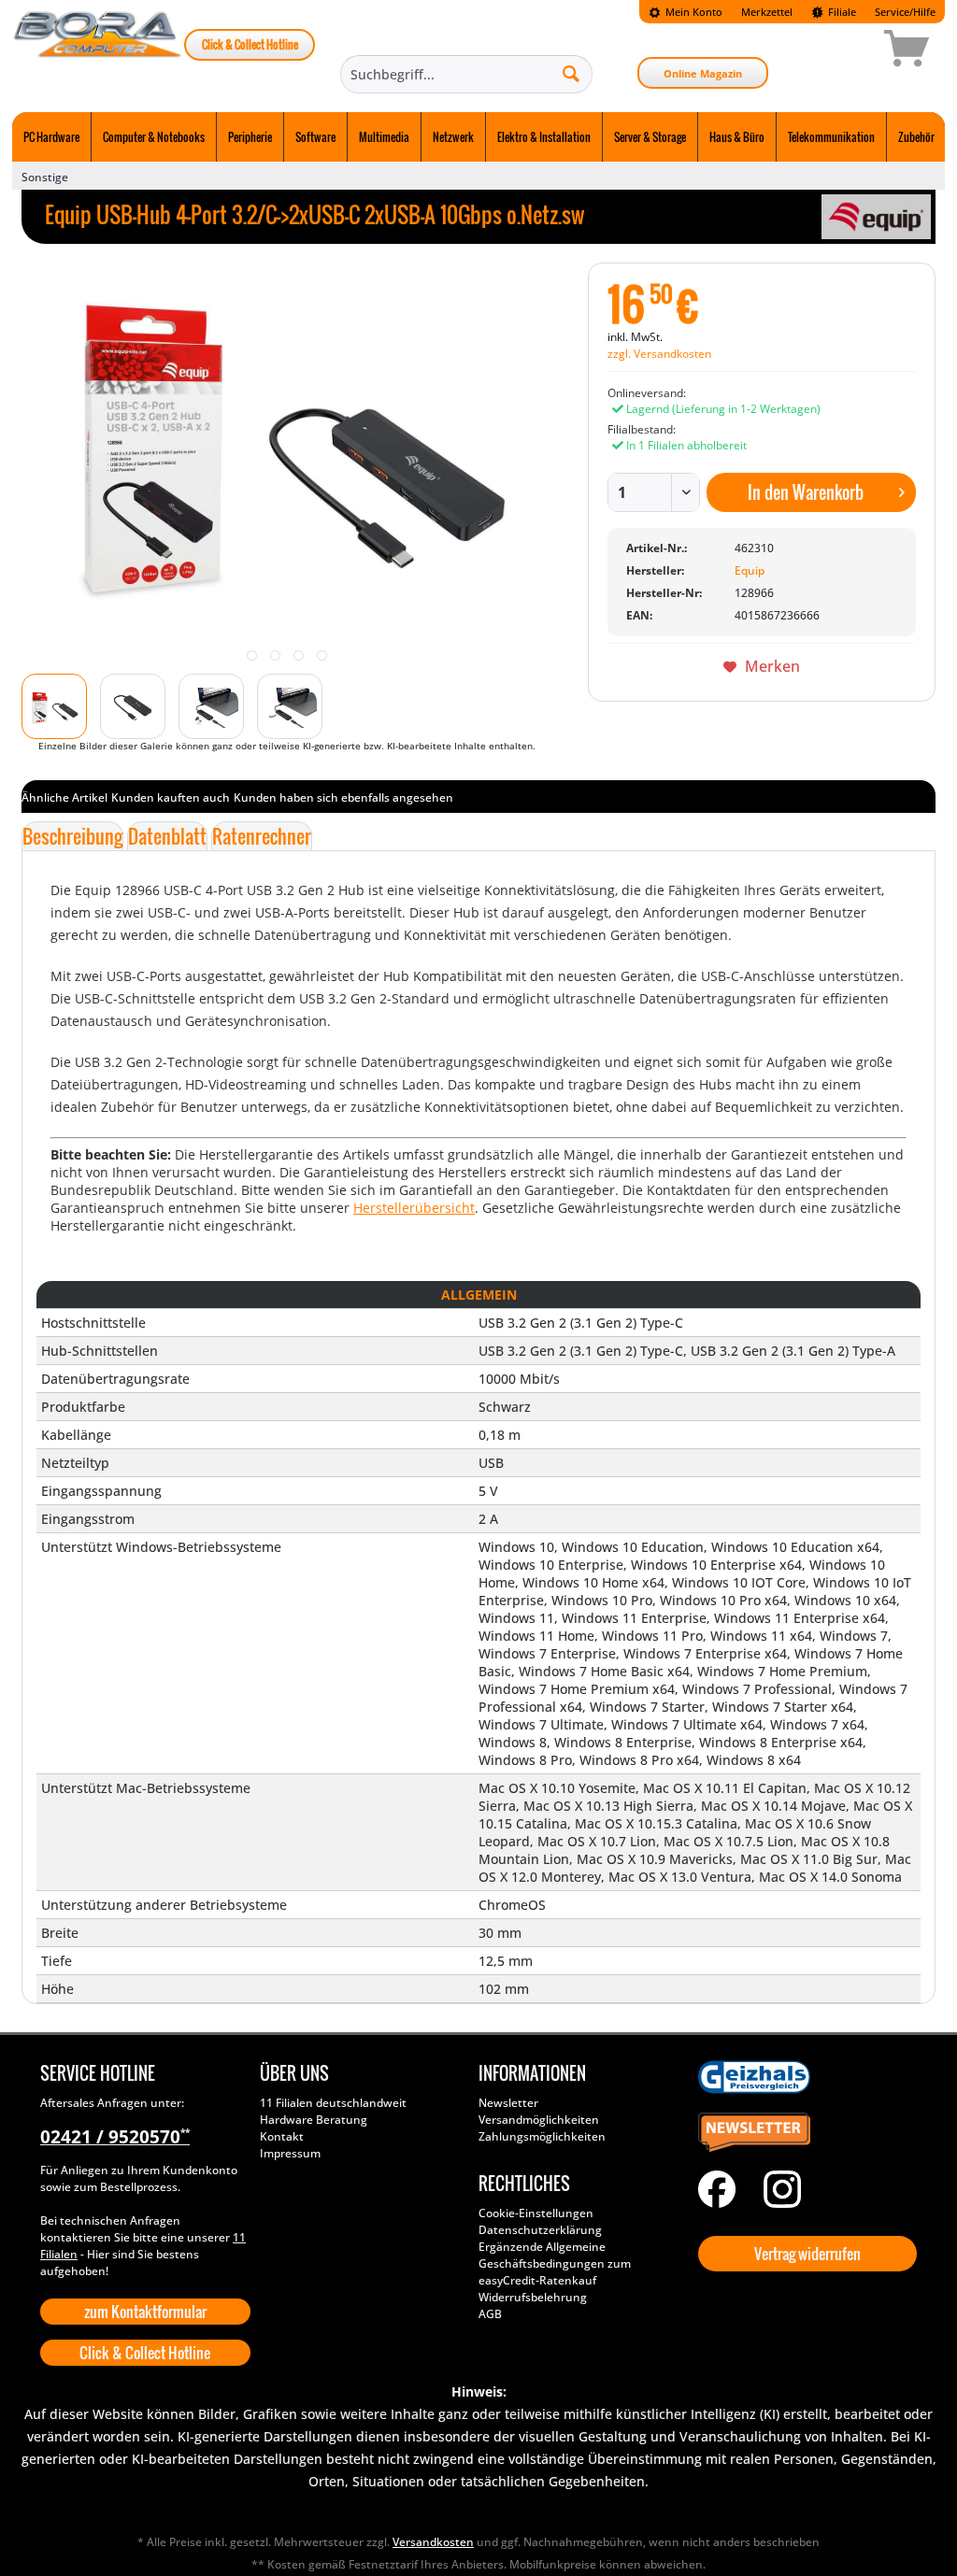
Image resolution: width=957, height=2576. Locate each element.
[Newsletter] (803, 2133)
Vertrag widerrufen (807, 2254)
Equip (750, 570)
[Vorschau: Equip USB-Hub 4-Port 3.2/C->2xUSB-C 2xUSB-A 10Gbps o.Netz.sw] (54, 706)
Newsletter (508, 2103)
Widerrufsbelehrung (533, 2297)
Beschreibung (72, 836)
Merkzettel (767, 12)
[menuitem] (686, 12)
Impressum (290, 2153)
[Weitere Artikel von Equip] (876, 217)
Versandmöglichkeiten (539, 2120)
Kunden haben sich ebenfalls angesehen (343, 797)
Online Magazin (703, 73)
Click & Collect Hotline (250, 44)
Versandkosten (433, 2542)
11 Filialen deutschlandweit (333, 2103)
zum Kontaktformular (145, 2312)
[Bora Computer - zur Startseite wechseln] (98, 51)
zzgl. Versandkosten (659, 354)
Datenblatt (167, 836)
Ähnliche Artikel (64, 797)
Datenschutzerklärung (540, 2230)
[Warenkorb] (840, 51)
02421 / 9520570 (115, 2137)
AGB (490, 2314)
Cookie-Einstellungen (536, 2213)
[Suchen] (571, 73)
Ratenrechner (262, 836)
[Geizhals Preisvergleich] (803, 2077)
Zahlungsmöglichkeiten (542, 2136)
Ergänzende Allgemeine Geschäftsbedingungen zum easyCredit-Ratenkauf (555, 2263)
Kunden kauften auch (171, 797)
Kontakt (282, 2136)
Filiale (841, 12)
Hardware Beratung (314, 2120)
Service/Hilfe (905, 12)
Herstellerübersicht (414, 1208)
